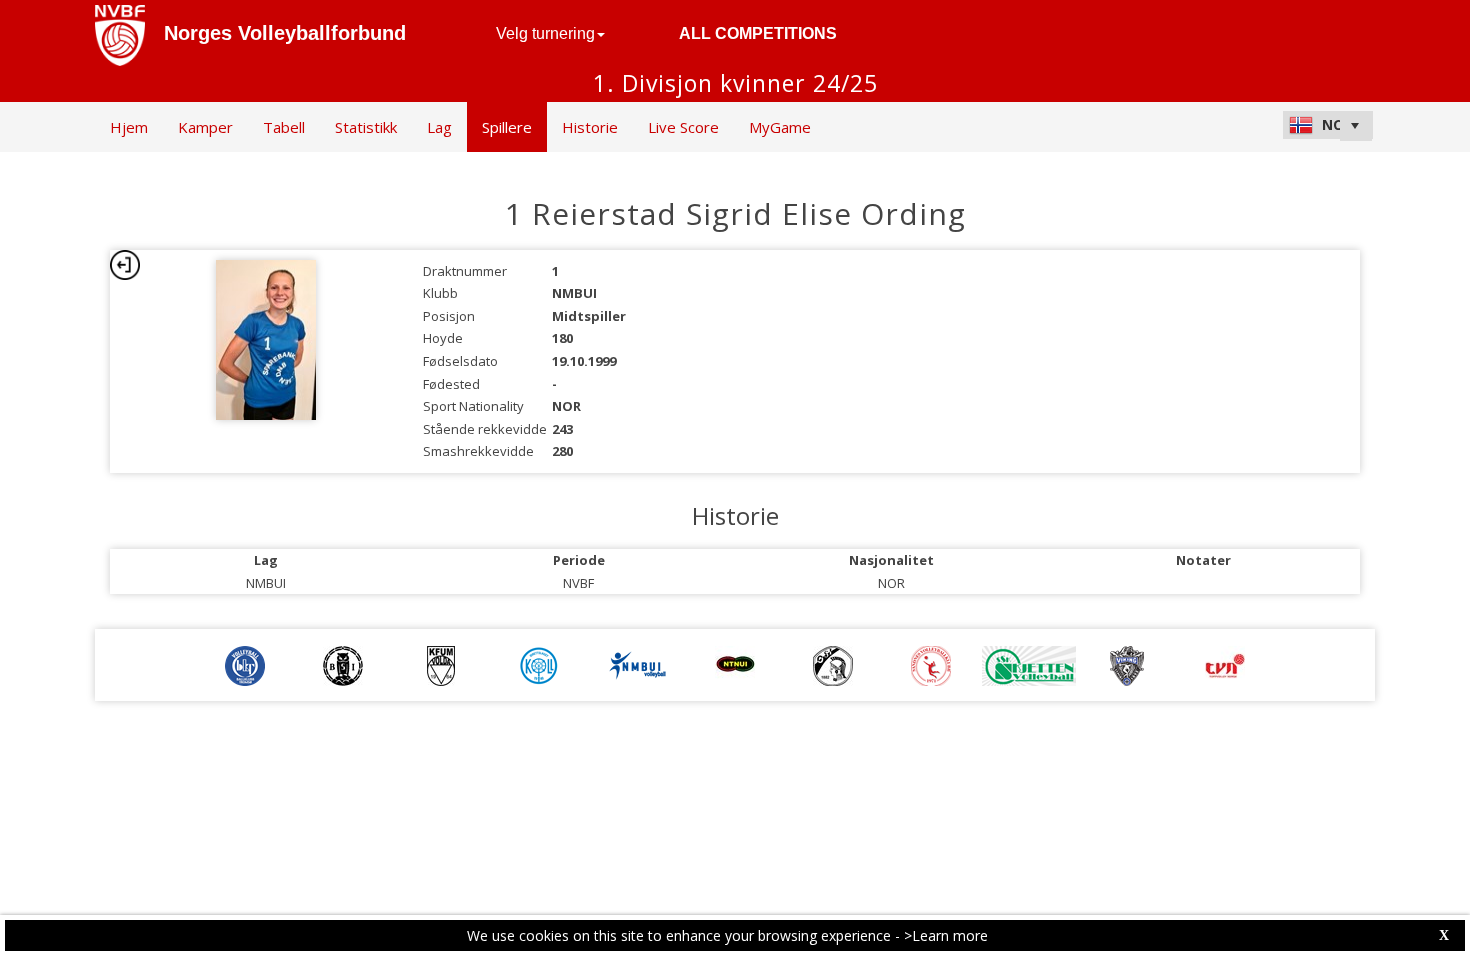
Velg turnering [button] (545, 33)
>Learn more (946, 935)
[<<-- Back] (125, 265)
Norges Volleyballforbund (285, 33)
